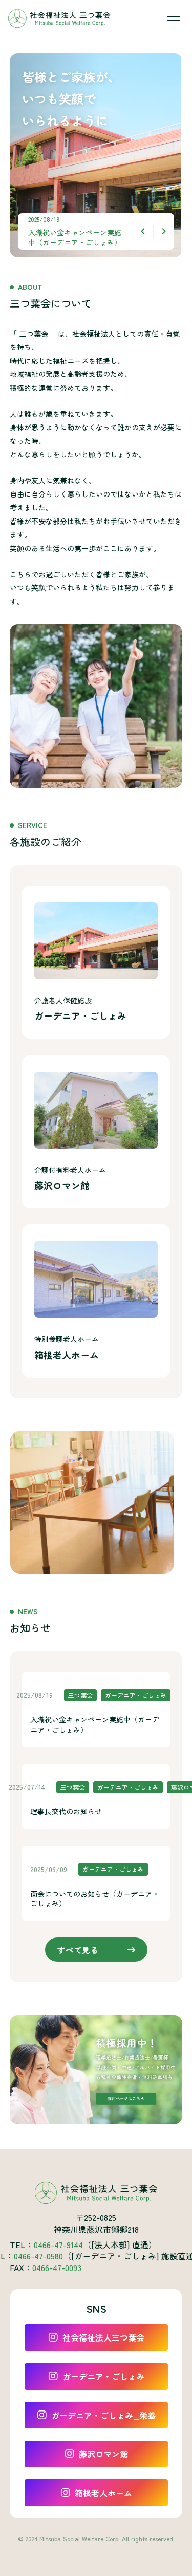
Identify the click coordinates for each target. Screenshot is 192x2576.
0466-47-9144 (58, 2244)
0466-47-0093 (57, 2267)
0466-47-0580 (38, 2256)
